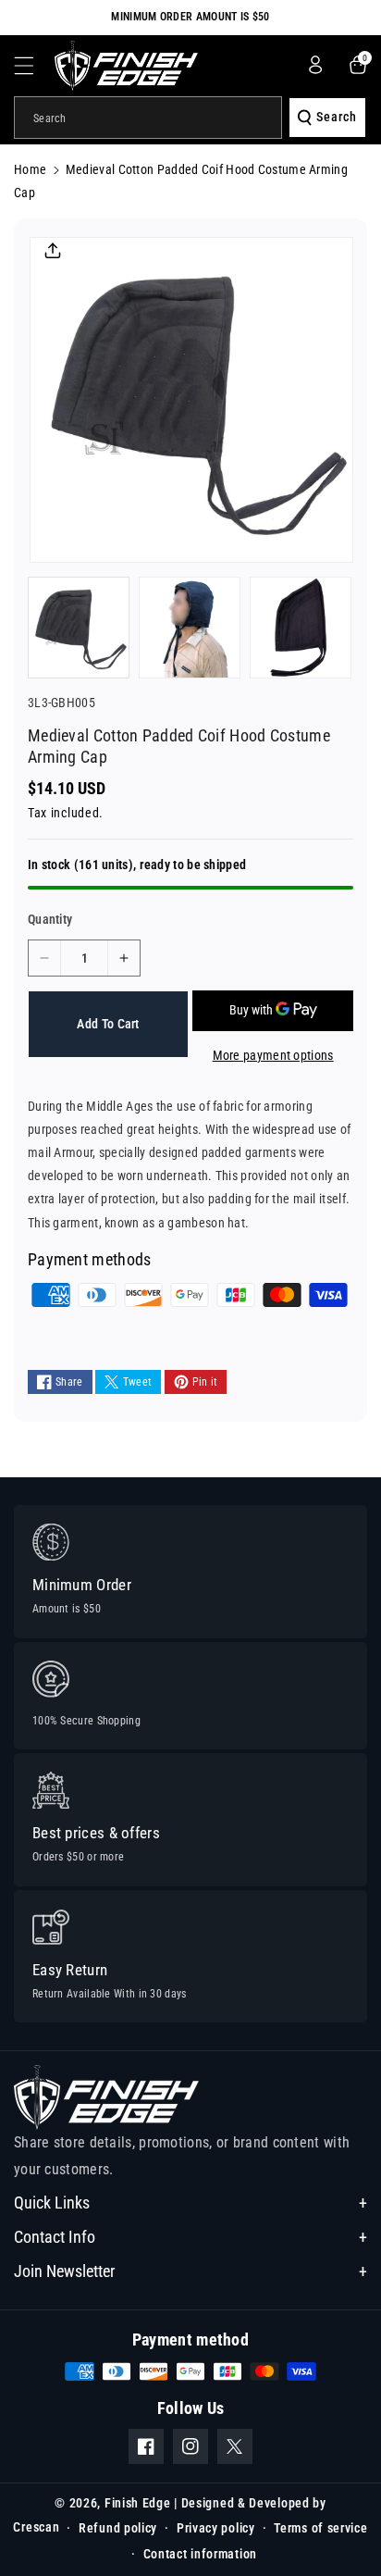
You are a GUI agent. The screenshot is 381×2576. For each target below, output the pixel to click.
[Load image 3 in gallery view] (301, 628)
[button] (34, 66)
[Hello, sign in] (315, 65)
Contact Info (55, 2237)
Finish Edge (138, 2503)
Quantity (50, 919)
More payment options (273, 1055)
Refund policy (118, 2528)
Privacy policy (216, 2528)
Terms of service (320, 2528)
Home (30, 169)
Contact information (200, 2554)
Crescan (36, 2526)
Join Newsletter (64, 2271)
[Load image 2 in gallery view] (190, 628)
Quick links (52, 2203)
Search (337, 117)
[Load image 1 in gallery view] (79, 628)
